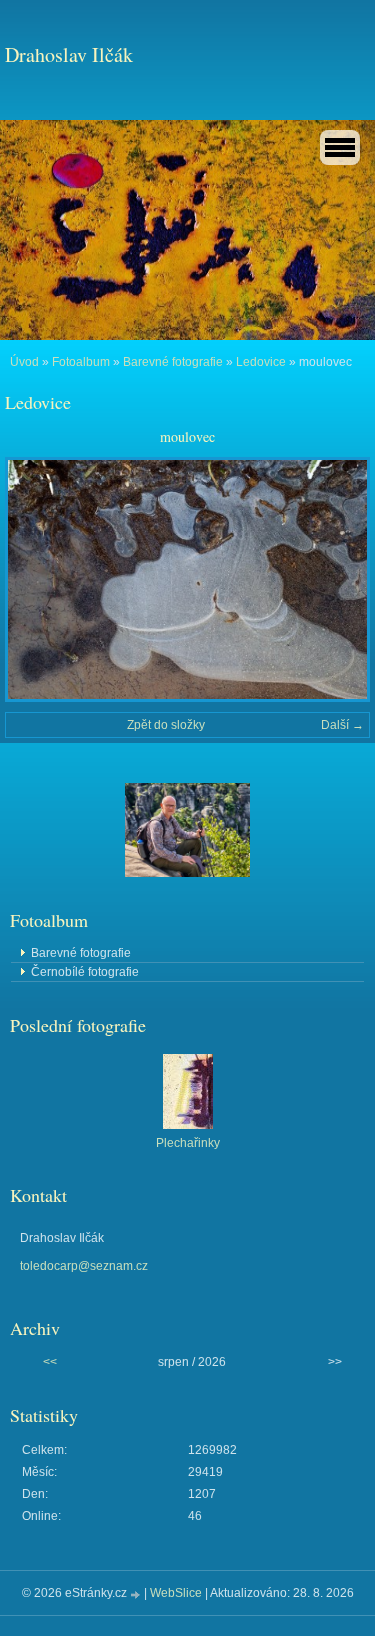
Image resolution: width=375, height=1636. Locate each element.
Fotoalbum (81, 362)
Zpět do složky (166, 725)
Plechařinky (188, 1143)
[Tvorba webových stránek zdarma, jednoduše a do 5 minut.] (137, 1594)
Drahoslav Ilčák (69, 54)
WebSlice (176, 1593)
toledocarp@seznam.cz (84, 1266)
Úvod (24, 362)
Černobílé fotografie (85, 972)
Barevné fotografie (173, 362)
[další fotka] (337, 579)
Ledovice (261, 362)
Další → (342, 725)
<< (50, 1362)
